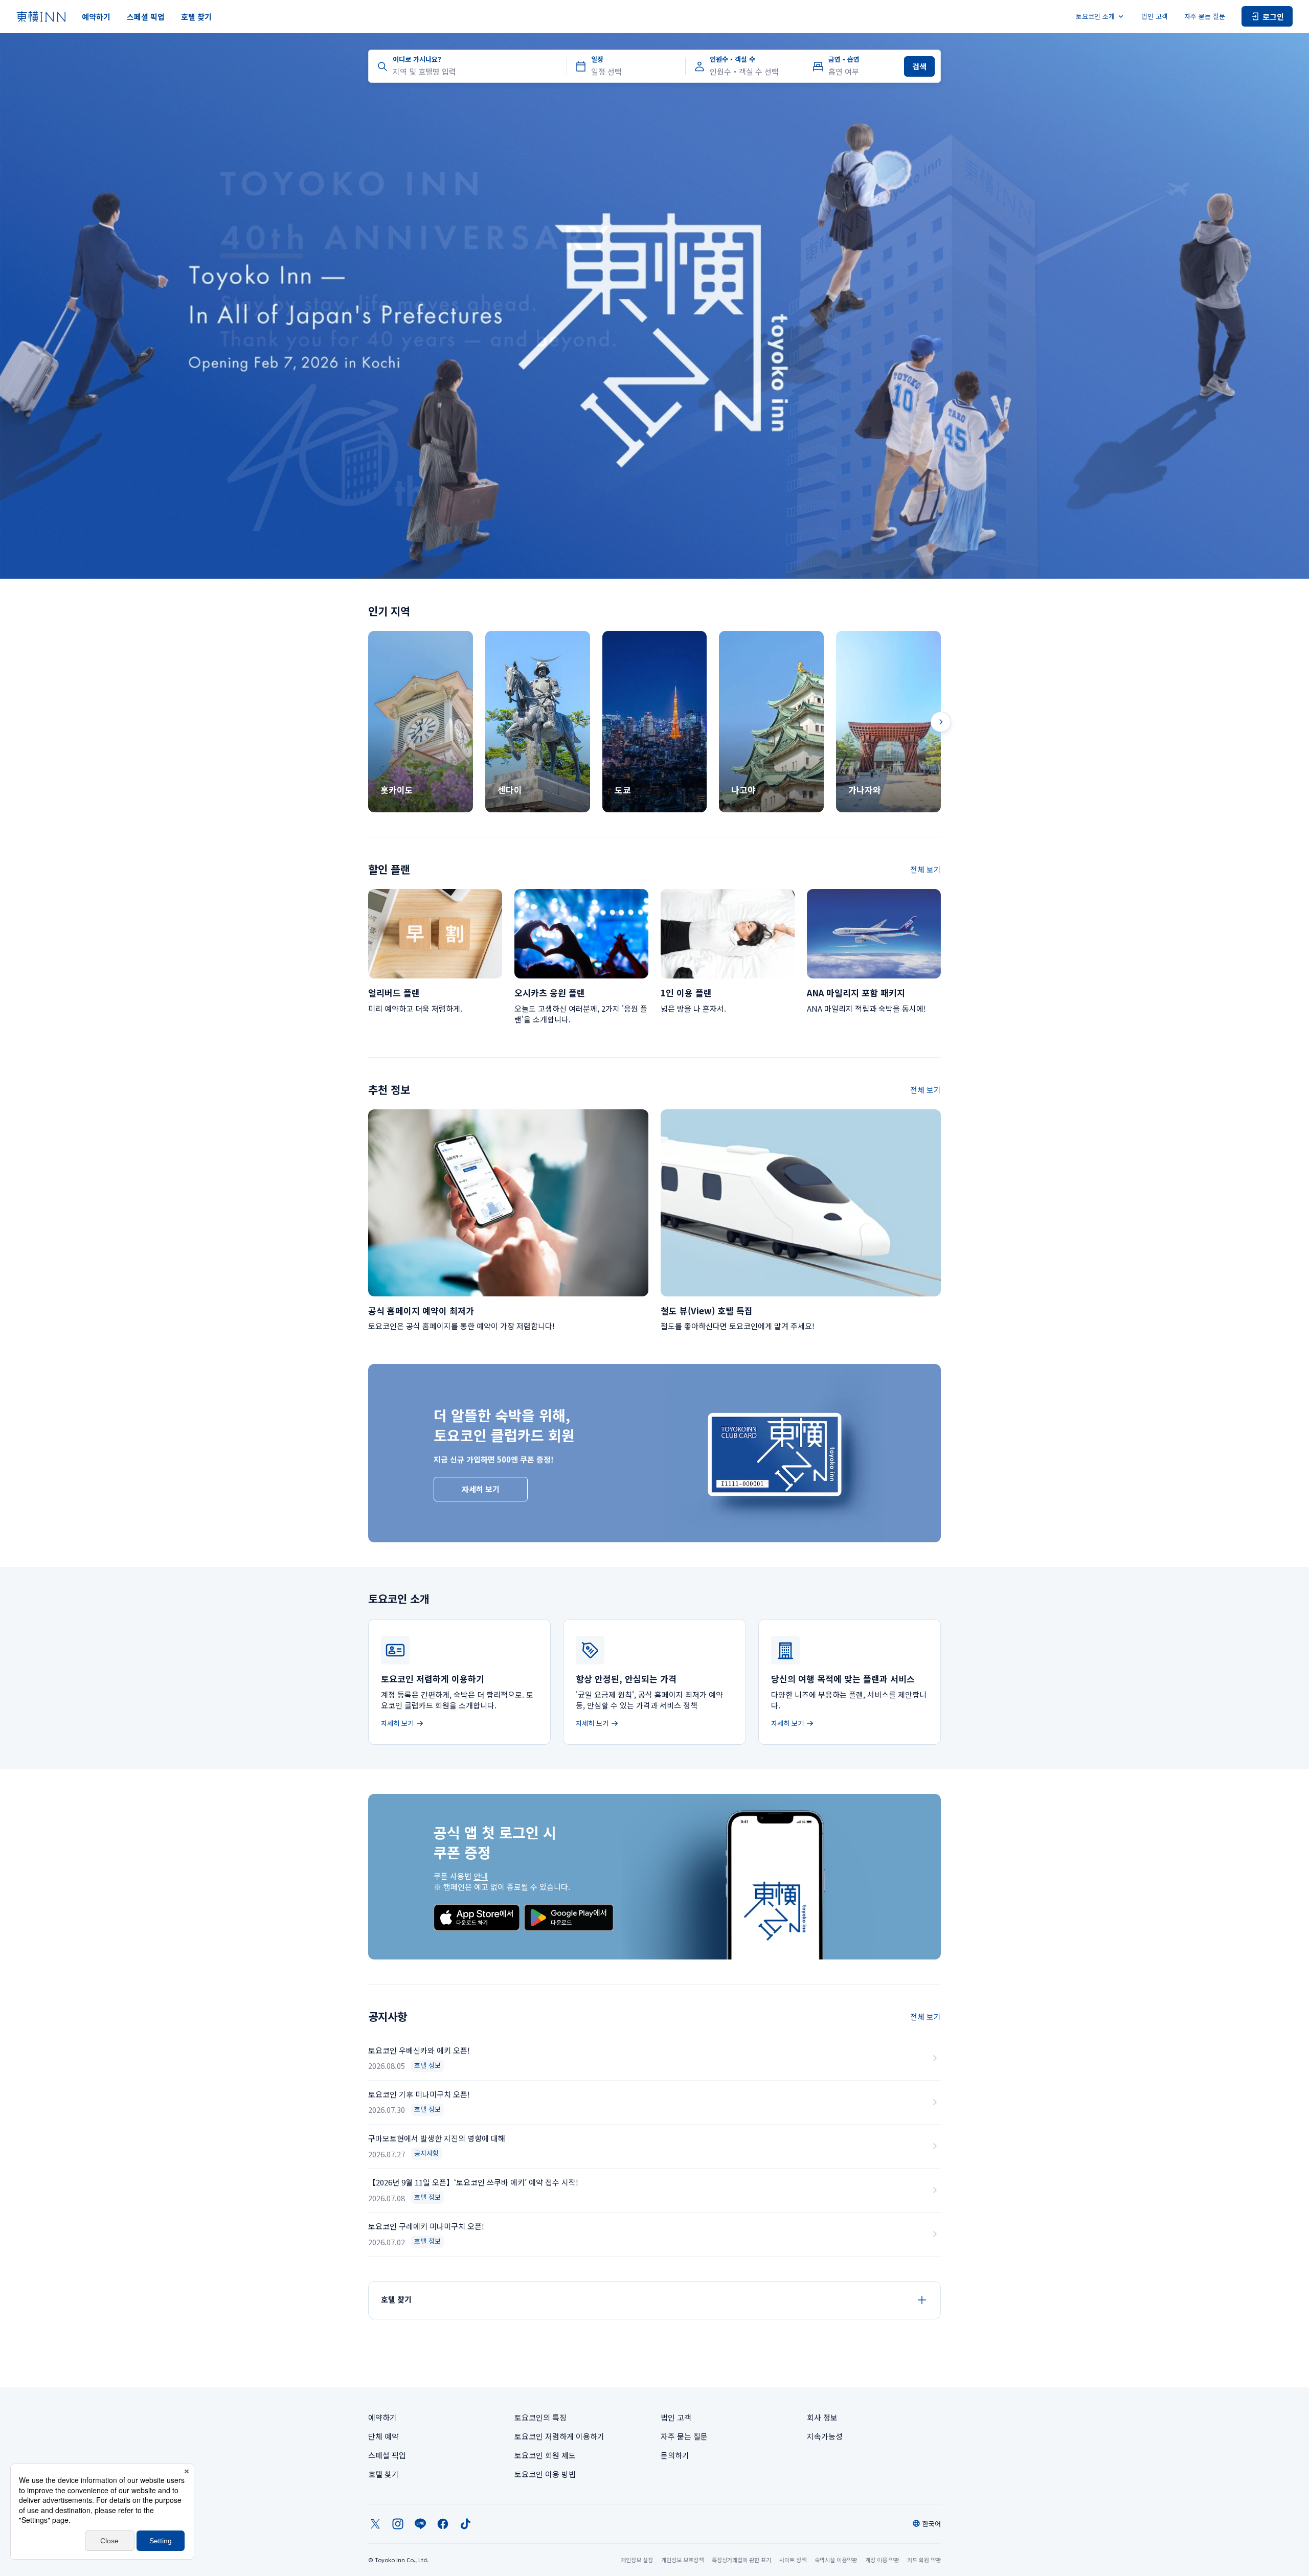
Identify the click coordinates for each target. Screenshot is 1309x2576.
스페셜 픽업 (146, 17)
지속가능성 (825, 2436)
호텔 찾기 (196, 17)
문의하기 (675, 2455)
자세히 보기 (481, 1489)
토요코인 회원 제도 (545, 2455)
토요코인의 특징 (540, 2417)
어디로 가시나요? (417, 59)
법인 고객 (1155, 16)
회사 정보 (822, 2417)
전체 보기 (926, 869)
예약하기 (96, 17)
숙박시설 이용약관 (836, 2560)
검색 (919, 66)
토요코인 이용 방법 (545, 2474)
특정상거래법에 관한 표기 (741, 2560)
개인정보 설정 (637, 2560)
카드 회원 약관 (924, 2560)
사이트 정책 (793, 2560)
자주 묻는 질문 (1205, 16)
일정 (597, 59)
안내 (481, 1876)
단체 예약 (383, 2436)
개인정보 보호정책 (682, 2560)
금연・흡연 (844, 59)
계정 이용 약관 (882, 2560)
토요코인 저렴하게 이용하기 (559, 2436)
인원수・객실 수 (732, 59)
